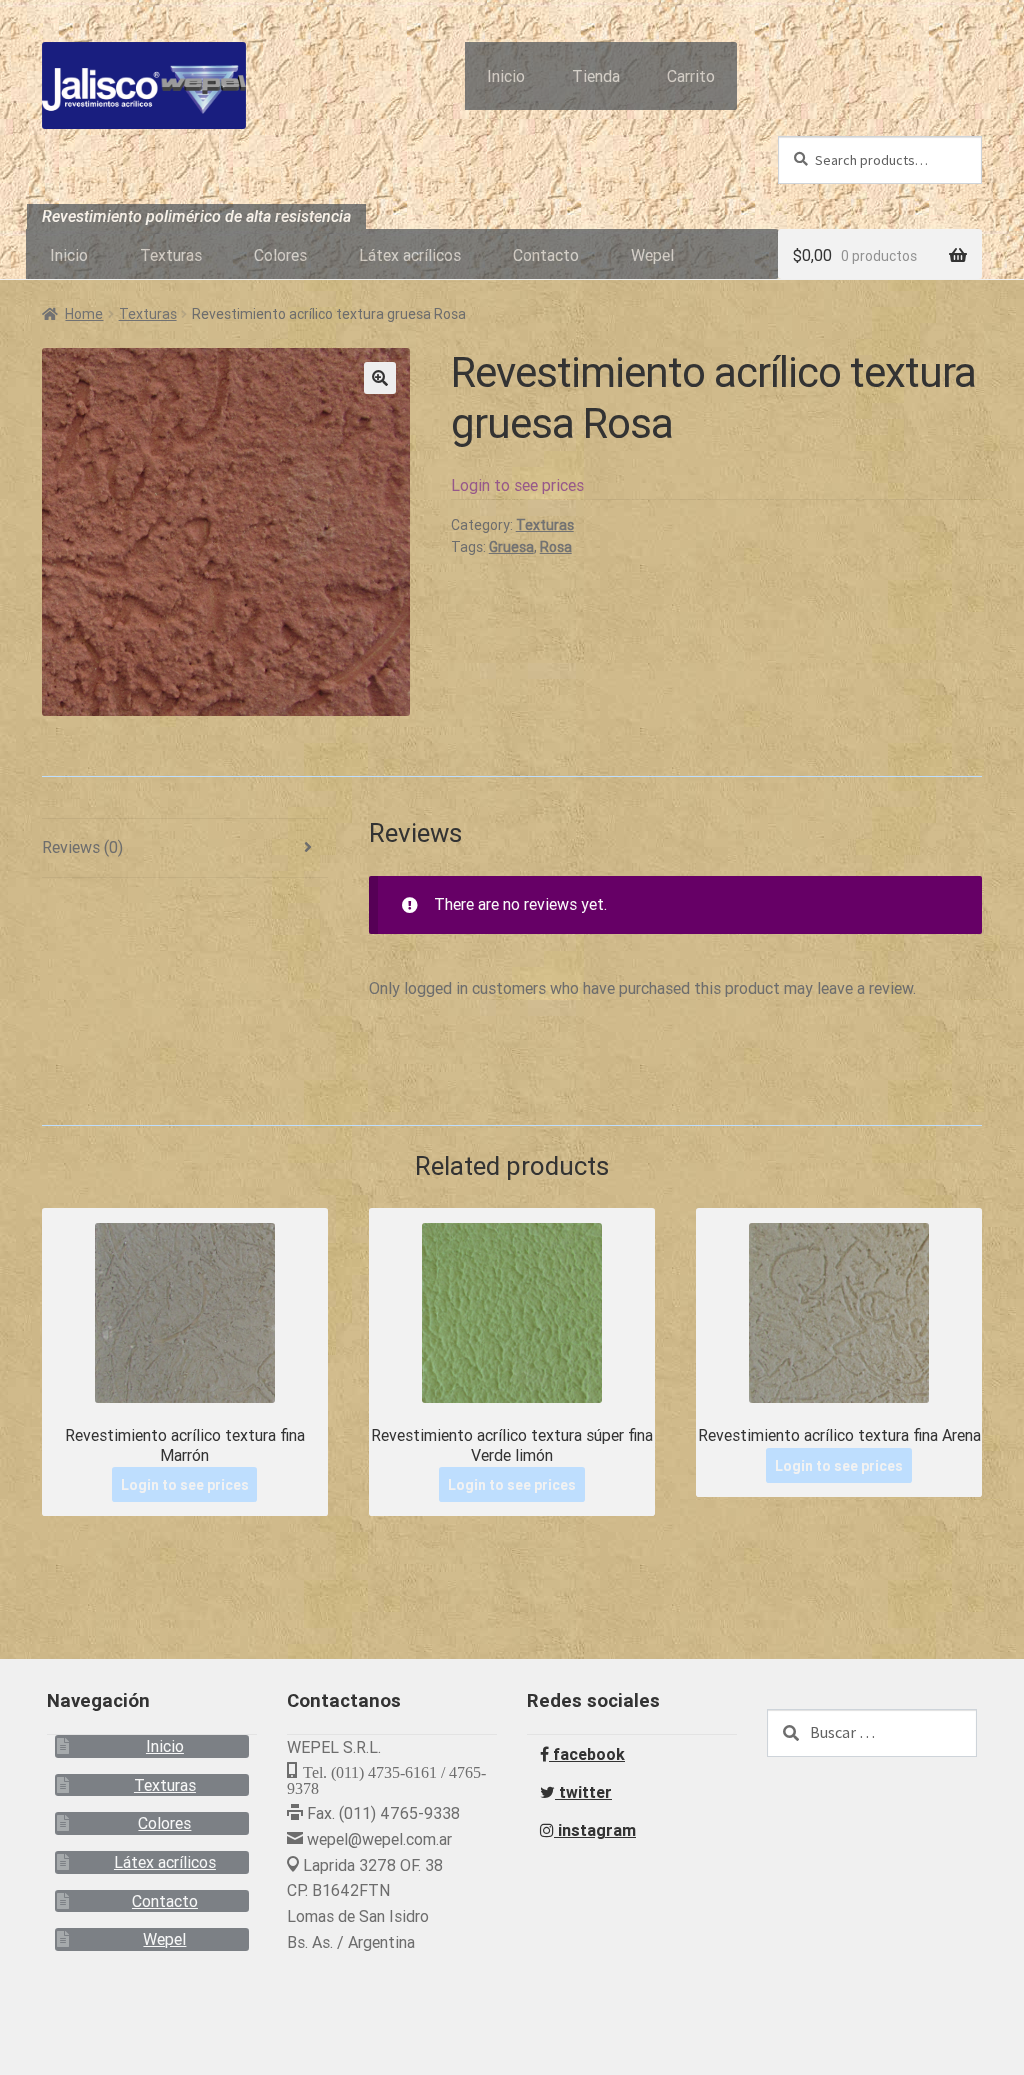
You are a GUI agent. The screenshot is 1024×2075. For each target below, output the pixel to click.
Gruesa (511, 547)
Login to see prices (517, 485)
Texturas (171, 255)
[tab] (185, 848)
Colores (280, 255)
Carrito (691, 76)
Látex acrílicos (410, 255)
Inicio (506, 76)
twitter (583, 1792)
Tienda (596, 76)
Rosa (556, 547)
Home (84, 314)
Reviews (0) (82, 847)
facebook (587, 1754)
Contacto (546, 255)
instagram (595, 1830)
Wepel (652, 255)
